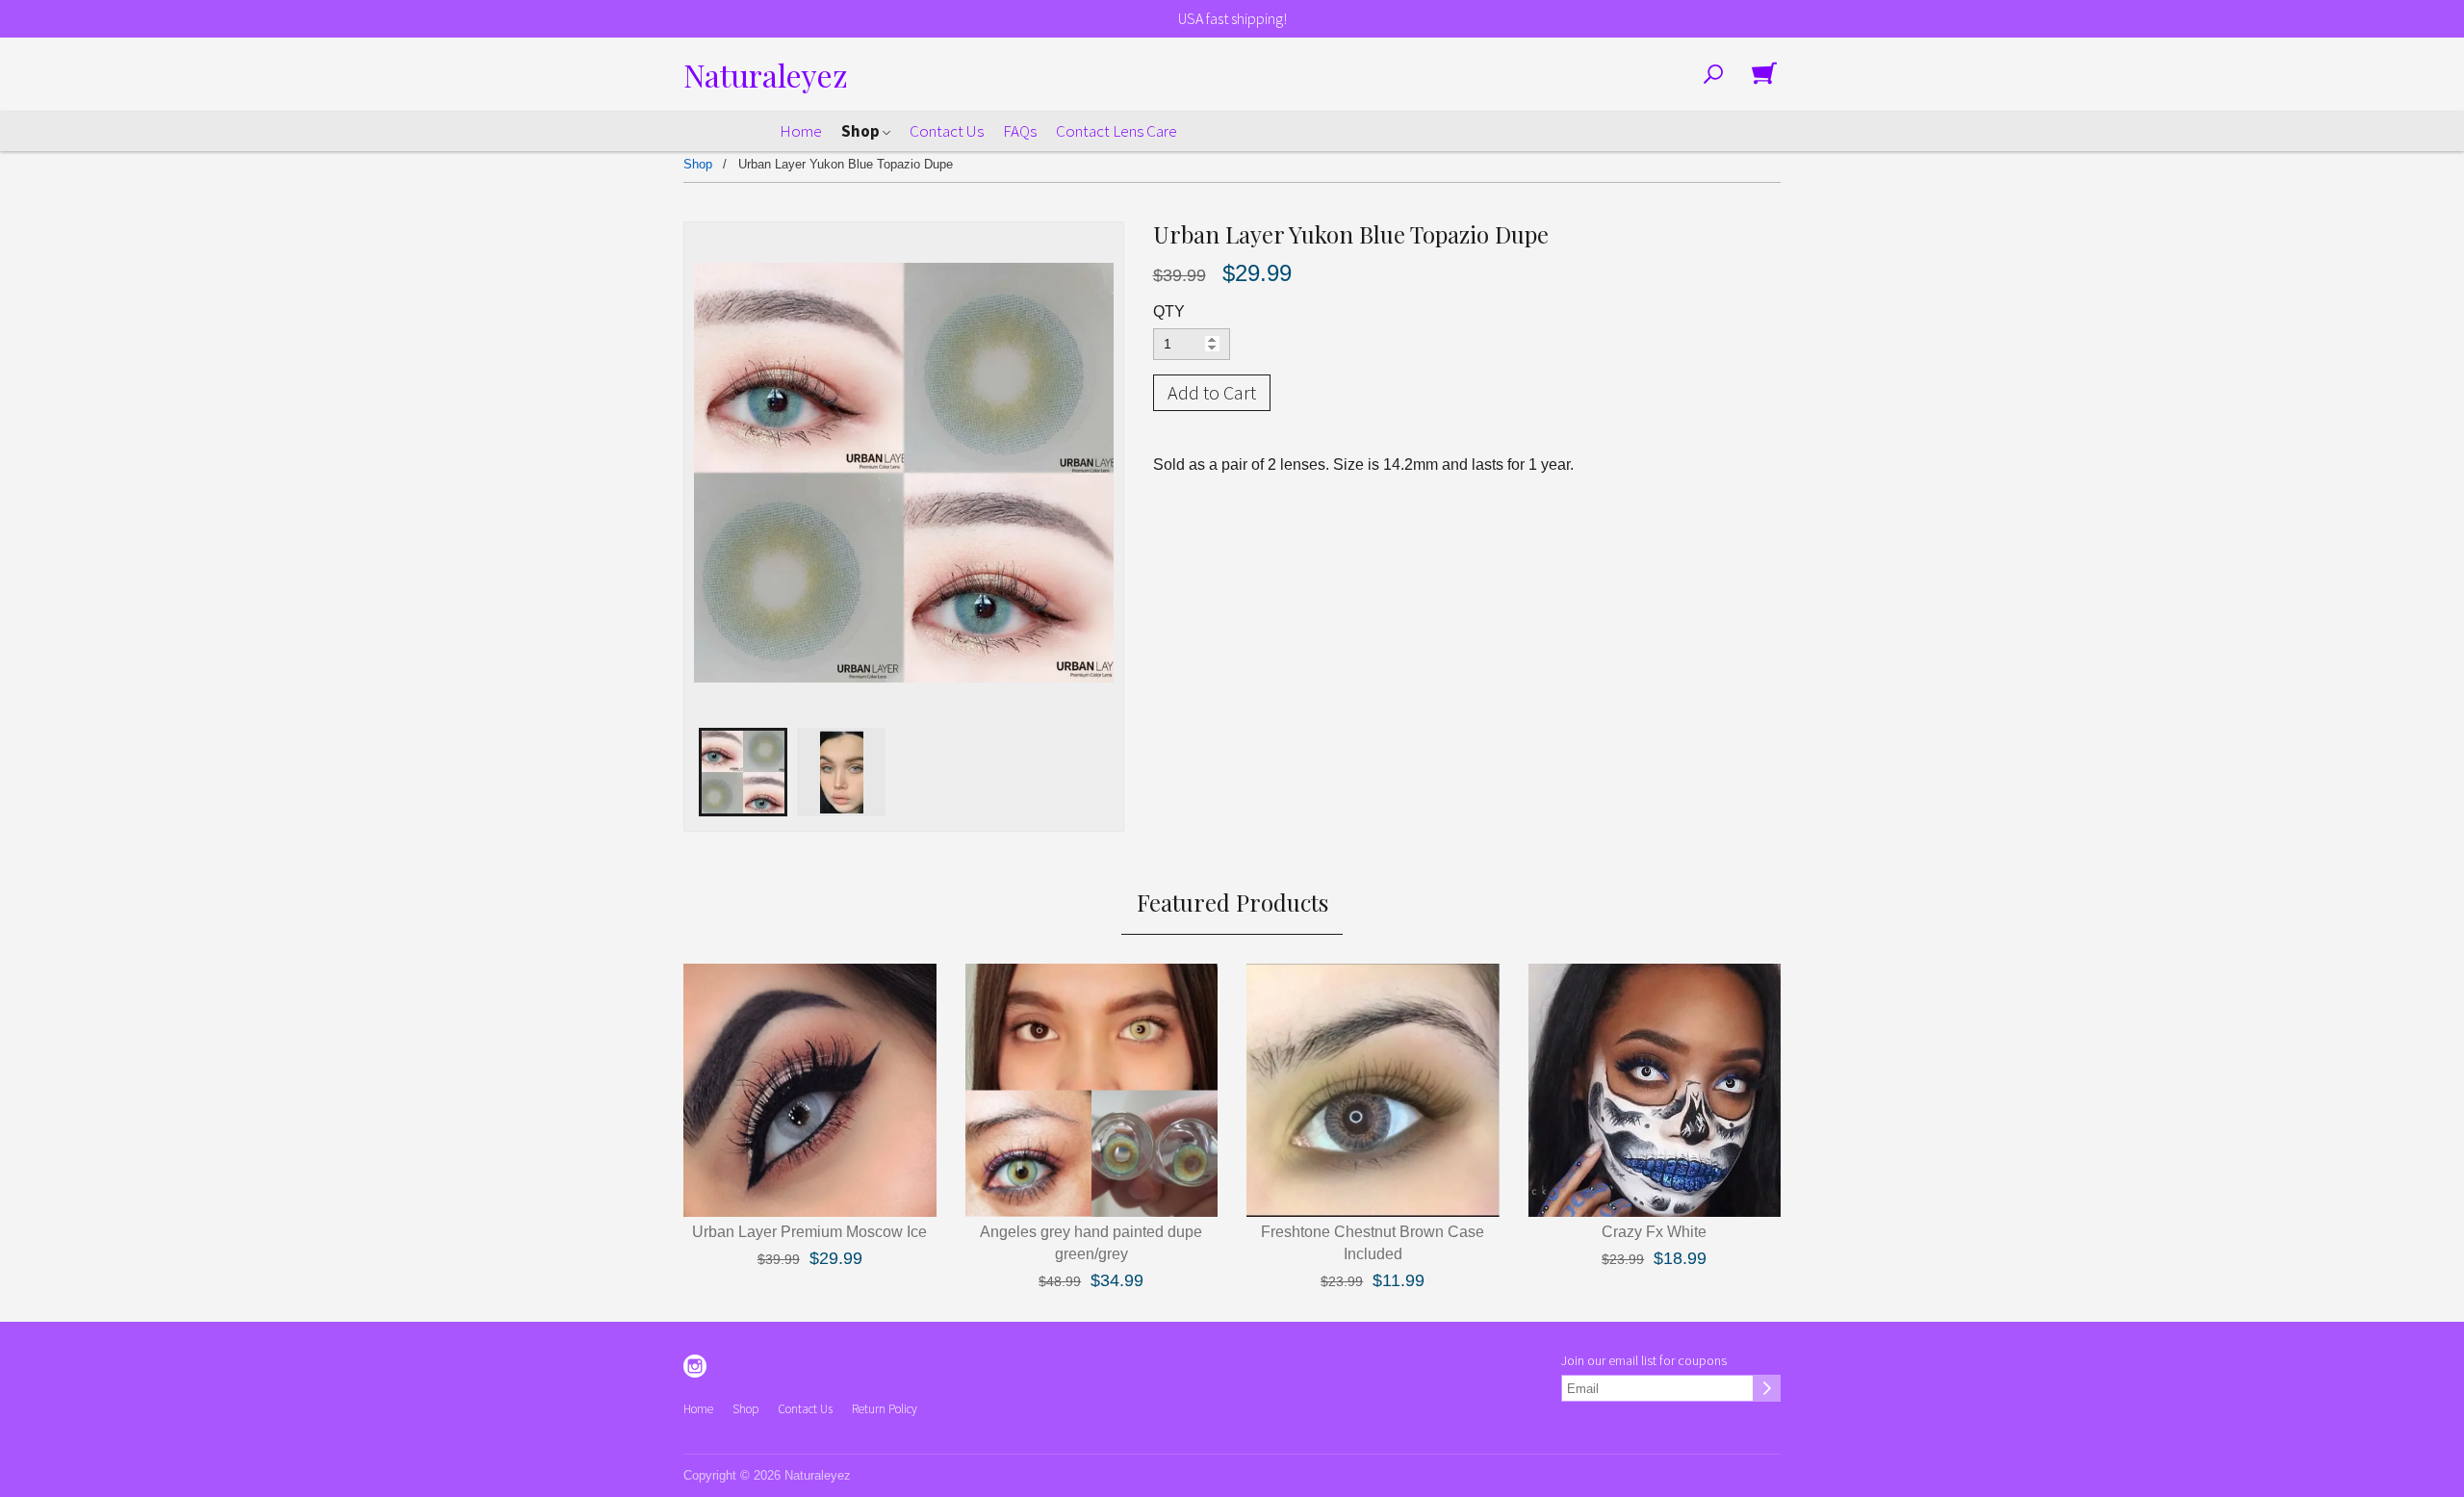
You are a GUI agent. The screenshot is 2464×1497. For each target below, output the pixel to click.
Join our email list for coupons (1644, 1360)
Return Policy (885, 1409)
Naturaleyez (766, 75)
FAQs (1020, 131)
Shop (862, 131)
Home (801, 131)
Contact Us (947, 131)
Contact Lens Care (1116, 131)
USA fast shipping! (1232, 18)
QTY (1169, 311)
